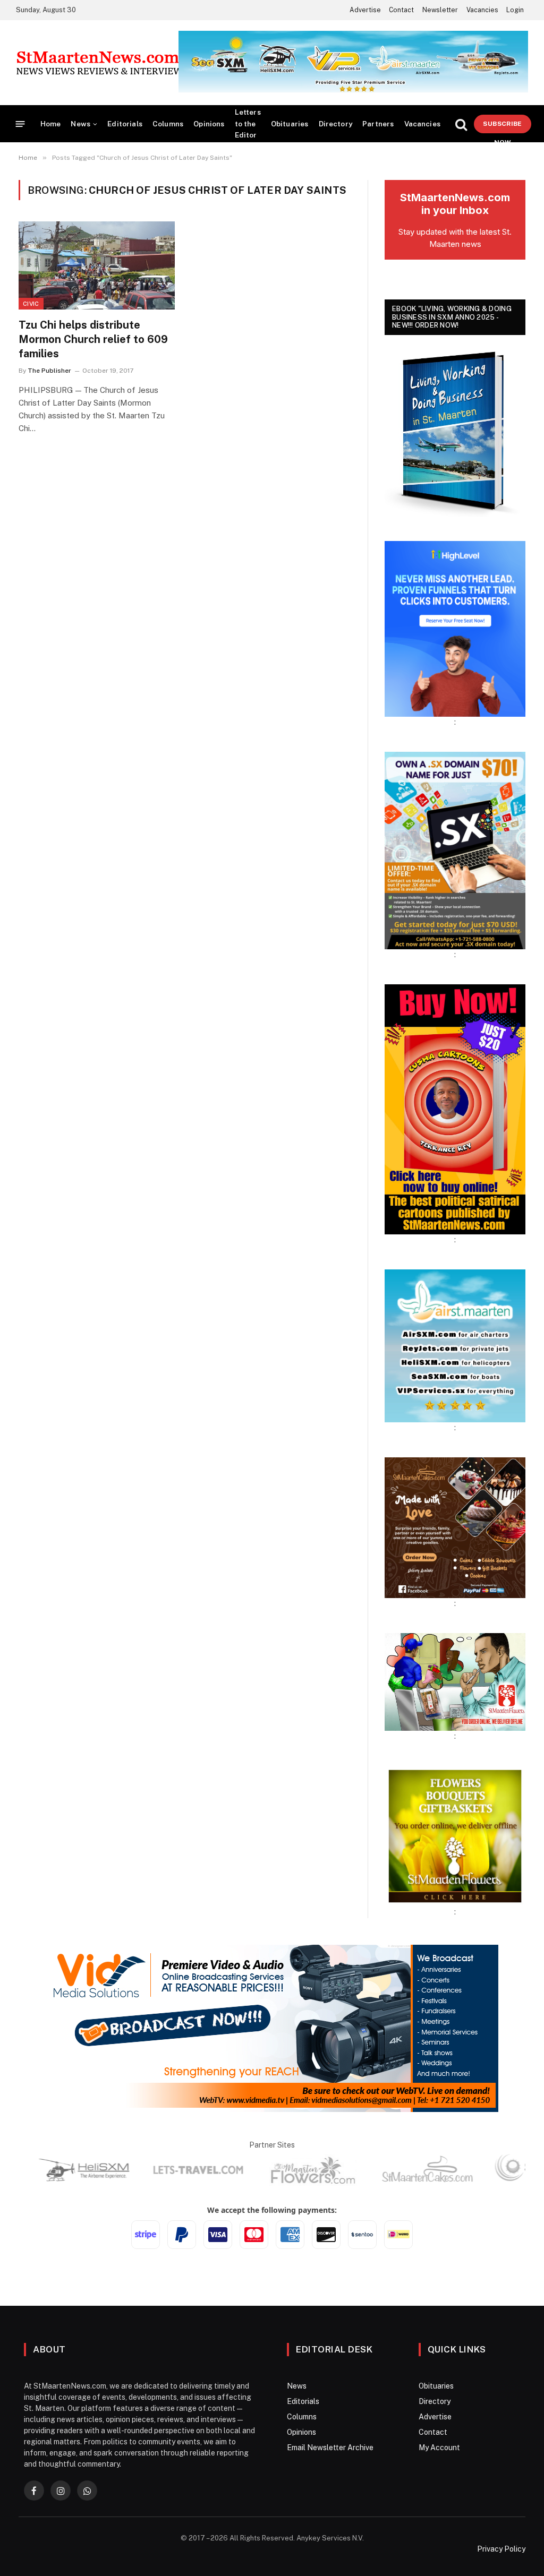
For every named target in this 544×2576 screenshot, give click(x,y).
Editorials (125, 124)
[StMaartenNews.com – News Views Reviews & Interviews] (102, 63)
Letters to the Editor (248, 123)
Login (515, 10)
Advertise (365, 10)
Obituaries (290, 124)
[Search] (461, 124)
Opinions (209, 124)
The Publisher (49, 371)
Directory (335, 124)
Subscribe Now (502, 127)
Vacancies (482, 10)
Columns (168, 124)
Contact (401, 10)
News (80, 124)
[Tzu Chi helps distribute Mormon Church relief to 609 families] (97, 265)
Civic (31, 304)
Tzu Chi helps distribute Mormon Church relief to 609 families (93, 339)
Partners (378, 124)
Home (51, 124)
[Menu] (20, 124)
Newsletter (440, 10)
